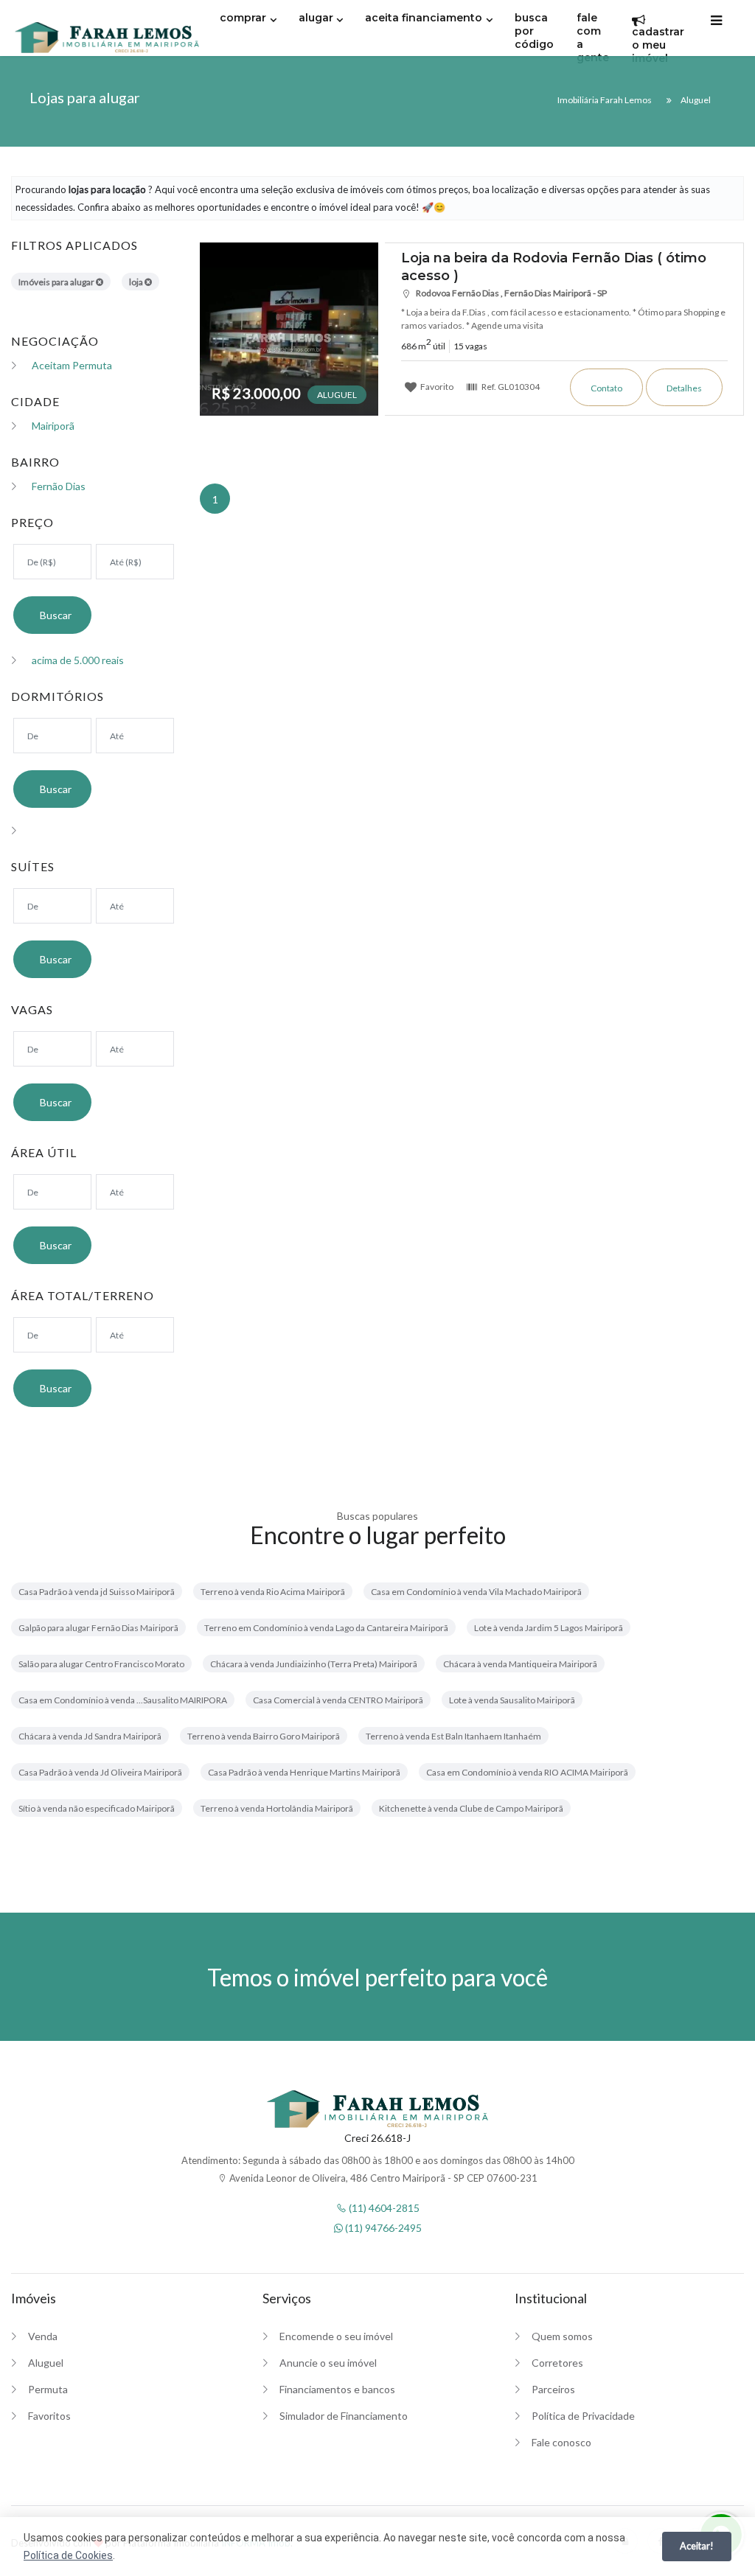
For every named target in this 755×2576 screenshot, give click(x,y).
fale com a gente (593, 38)
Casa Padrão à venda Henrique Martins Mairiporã (304, 1772)
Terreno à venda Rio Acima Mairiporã (273, 1592)
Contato (606, 388)
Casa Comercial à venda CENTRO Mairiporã (338, 1700)
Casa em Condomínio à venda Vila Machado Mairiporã (476, 1592)
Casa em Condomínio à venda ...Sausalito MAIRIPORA (123, 1700)
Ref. (510, 386)
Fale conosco (561, 2442)
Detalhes (684, 388)
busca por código (534, 31)
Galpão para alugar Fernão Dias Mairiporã (98, 1628)
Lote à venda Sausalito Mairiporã (512, 1700)
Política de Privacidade (583, 2416)
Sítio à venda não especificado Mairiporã (97, 1808)
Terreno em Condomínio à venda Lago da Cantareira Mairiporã (326, 1628)
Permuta (48, 2389)
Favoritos (49, 2416)
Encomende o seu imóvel (336, 2336)
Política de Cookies (68, 2555)
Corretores (557, 2363)
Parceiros (553, 2389)
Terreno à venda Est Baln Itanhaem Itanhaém (453, 1736)
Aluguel (46, 2363)
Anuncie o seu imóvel (328, 2363)
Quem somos (562, 2336)
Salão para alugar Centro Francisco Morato (101, 1664)
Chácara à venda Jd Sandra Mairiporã (90, 1736)
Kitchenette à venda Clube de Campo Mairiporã (471, 1808)
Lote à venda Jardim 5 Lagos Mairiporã (549, 1628)
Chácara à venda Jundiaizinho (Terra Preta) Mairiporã (314, 1664)
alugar (316, 18)
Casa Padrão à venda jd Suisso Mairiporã (97, 1592)
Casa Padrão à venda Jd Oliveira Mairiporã (100, 1772)
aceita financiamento (424, 18)
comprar (243, 18)
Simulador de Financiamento (344, 2416)
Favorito (436, 386)
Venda (43, 2336)
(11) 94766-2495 (382, 2228)
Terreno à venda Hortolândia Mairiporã (277, 1808)
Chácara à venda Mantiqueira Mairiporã (520, 1664)
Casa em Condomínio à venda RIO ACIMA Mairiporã (527, 1772)
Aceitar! (697, 2546)
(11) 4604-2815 (383, 2208)
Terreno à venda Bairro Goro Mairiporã (264, 1736)
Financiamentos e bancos (337, 2389)
